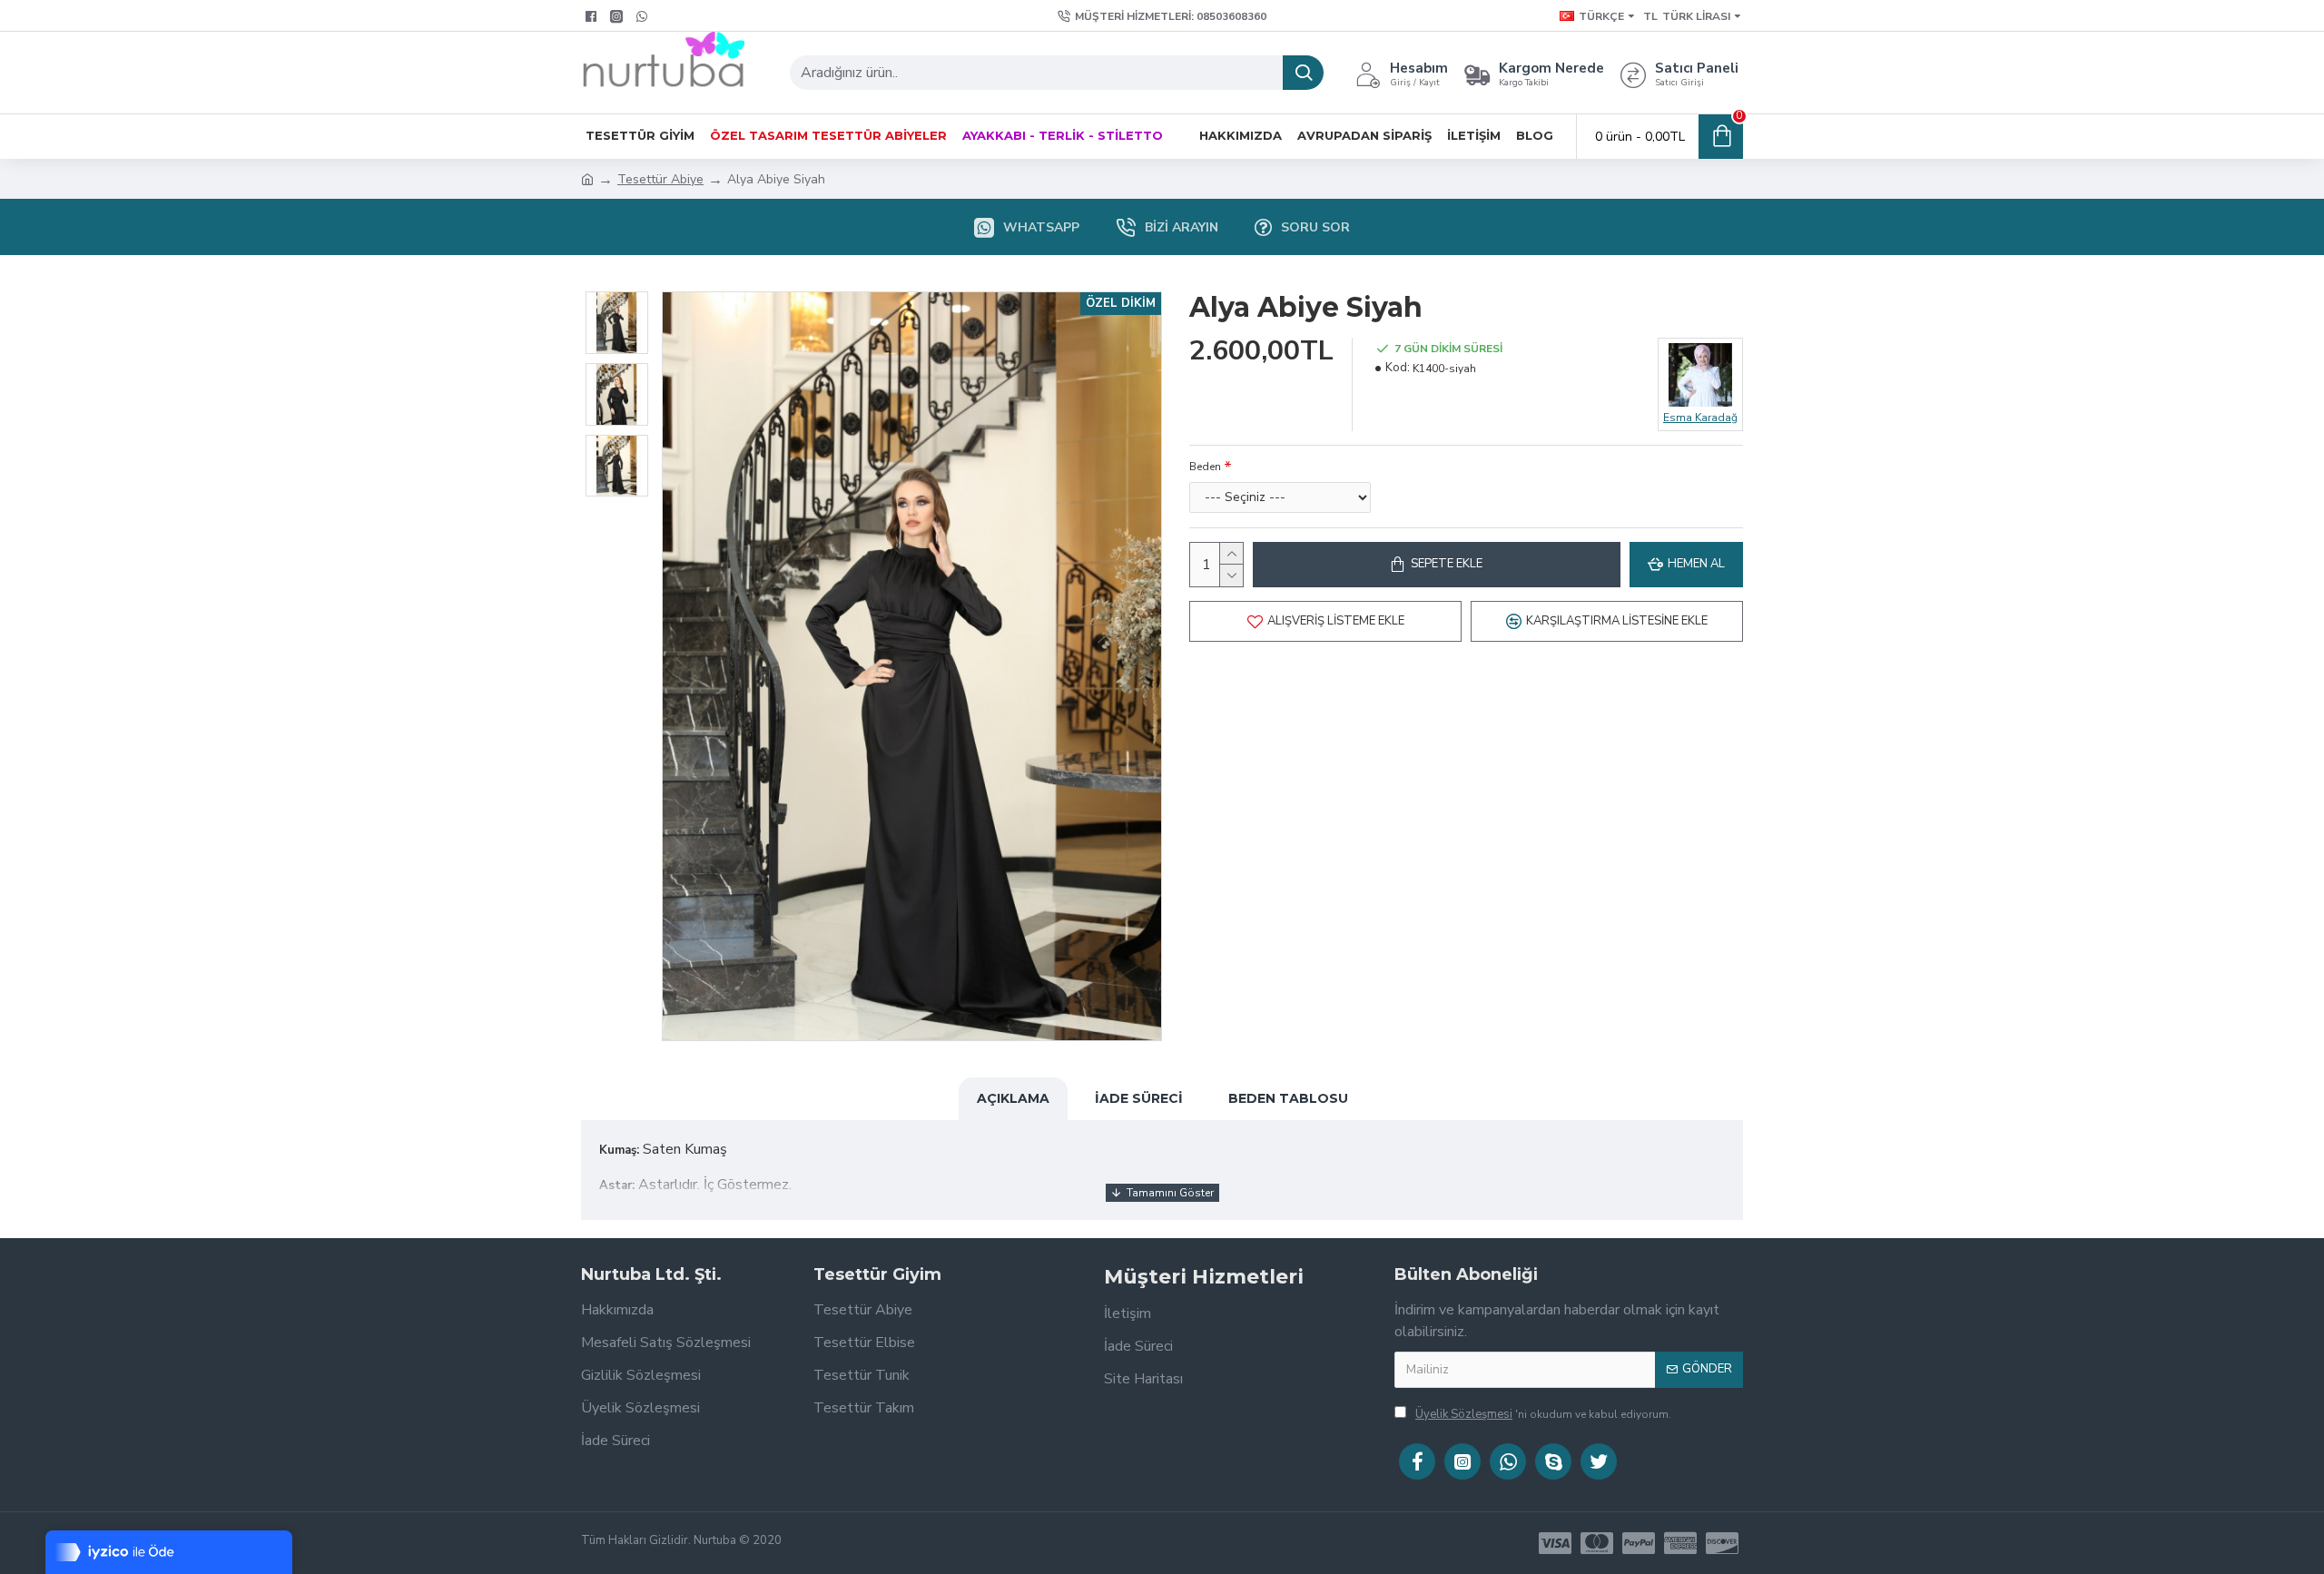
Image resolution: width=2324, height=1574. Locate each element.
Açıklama (1013, 1098)
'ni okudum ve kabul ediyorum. (1543, 1414)
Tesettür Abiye (660, 179)
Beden (1205, 467)
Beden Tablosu (1288, 1098)
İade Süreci (1139, 1098)
